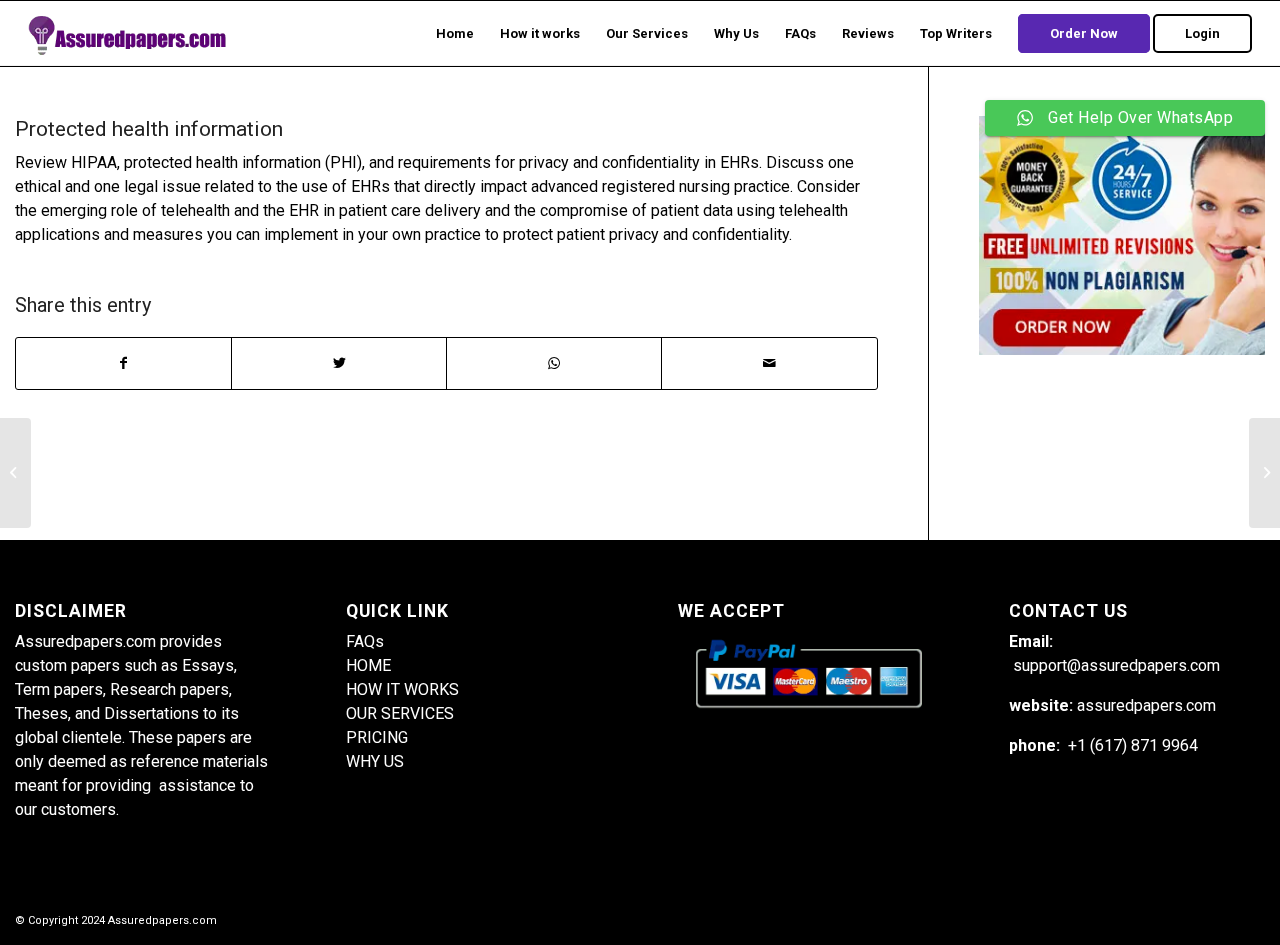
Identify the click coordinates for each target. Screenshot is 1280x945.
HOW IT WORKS (402, 689)
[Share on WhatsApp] (554, 363)
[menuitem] (455, 33)
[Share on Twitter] (339, 363)
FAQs (365, 641)
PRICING (377, 737)
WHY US (375, 761)
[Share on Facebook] (123, 363)
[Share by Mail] (769, 363)
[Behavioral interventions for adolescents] (15, 473)
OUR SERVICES (400, 713)
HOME (368, 665)
